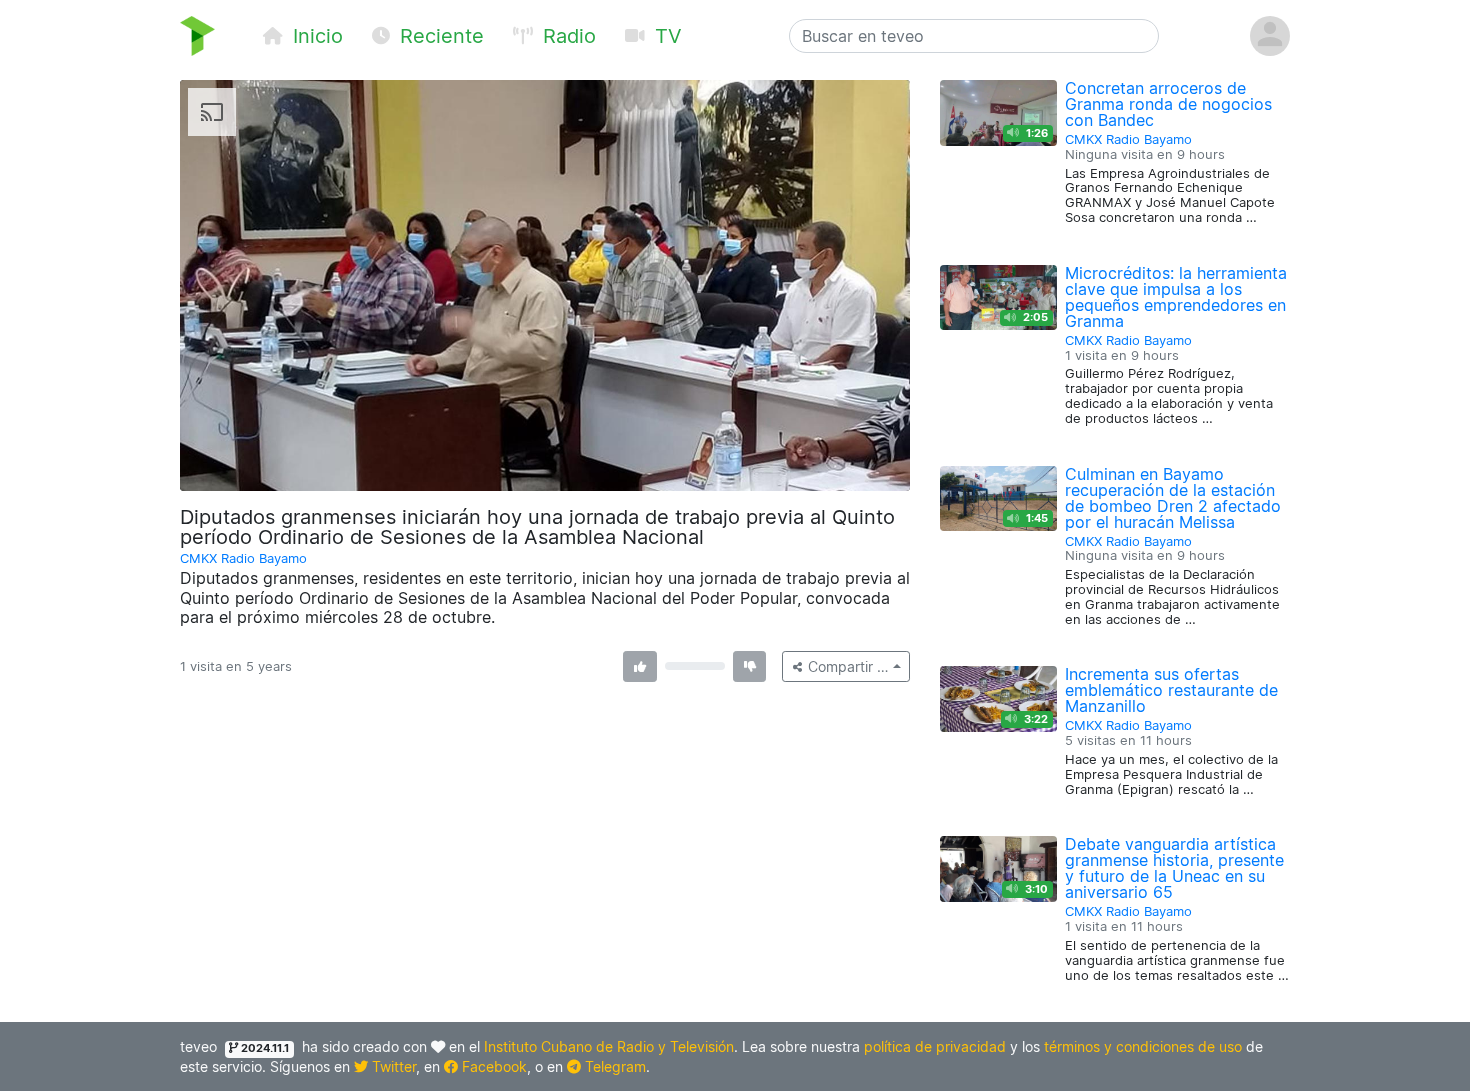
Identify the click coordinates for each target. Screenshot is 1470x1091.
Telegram (613, 1066)
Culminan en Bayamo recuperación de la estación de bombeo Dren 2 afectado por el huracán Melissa (1173, 498)
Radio (566, 36)
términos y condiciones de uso (1143, 1046)
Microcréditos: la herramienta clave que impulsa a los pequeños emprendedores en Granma (1176, 297)
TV (665, 36)
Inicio (315, 36)
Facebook (492, 1066)
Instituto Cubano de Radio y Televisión (609, 1046)
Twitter (392, 1066)
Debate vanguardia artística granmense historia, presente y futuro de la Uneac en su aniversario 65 (1174, 868)
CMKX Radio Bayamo (243, 558)
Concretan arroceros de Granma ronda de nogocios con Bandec (1168, 104)
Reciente (439, 36)
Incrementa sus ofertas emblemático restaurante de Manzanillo (1171, 690)
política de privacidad (935, 1046)
